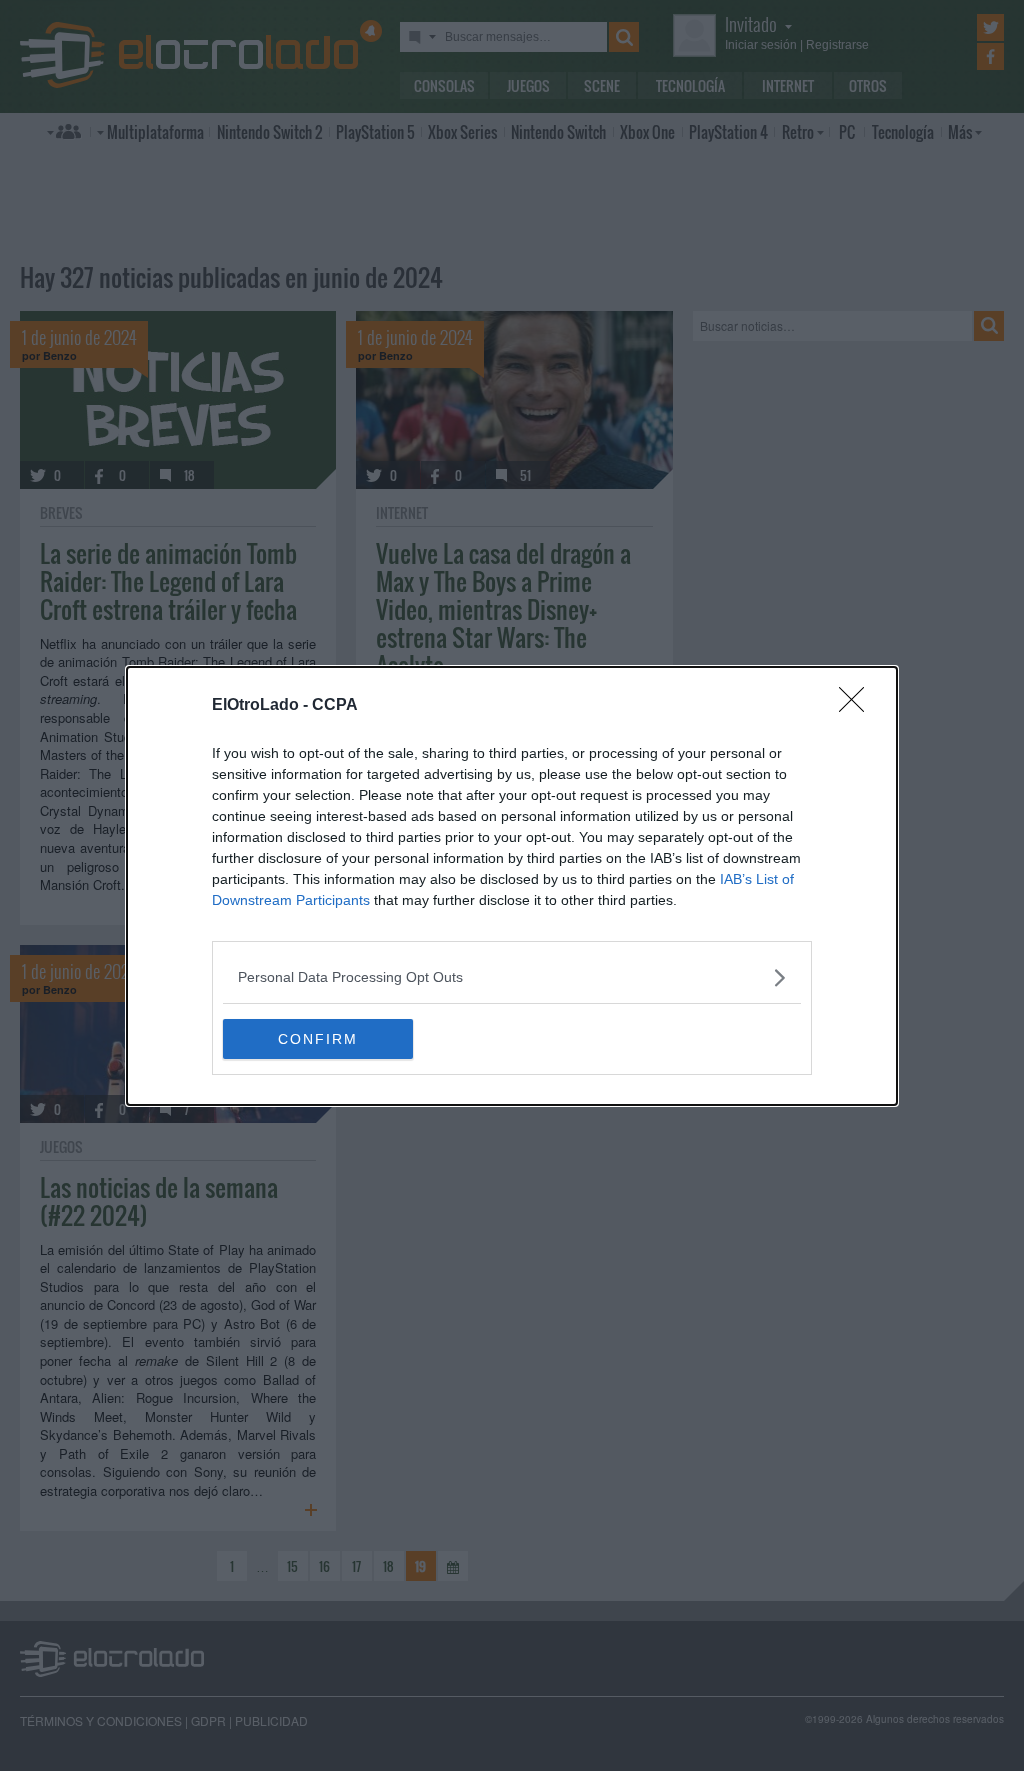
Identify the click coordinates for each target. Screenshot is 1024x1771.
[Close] (858, 706)
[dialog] (512, 886)
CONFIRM (318, 1039)
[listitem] (512, 977)
